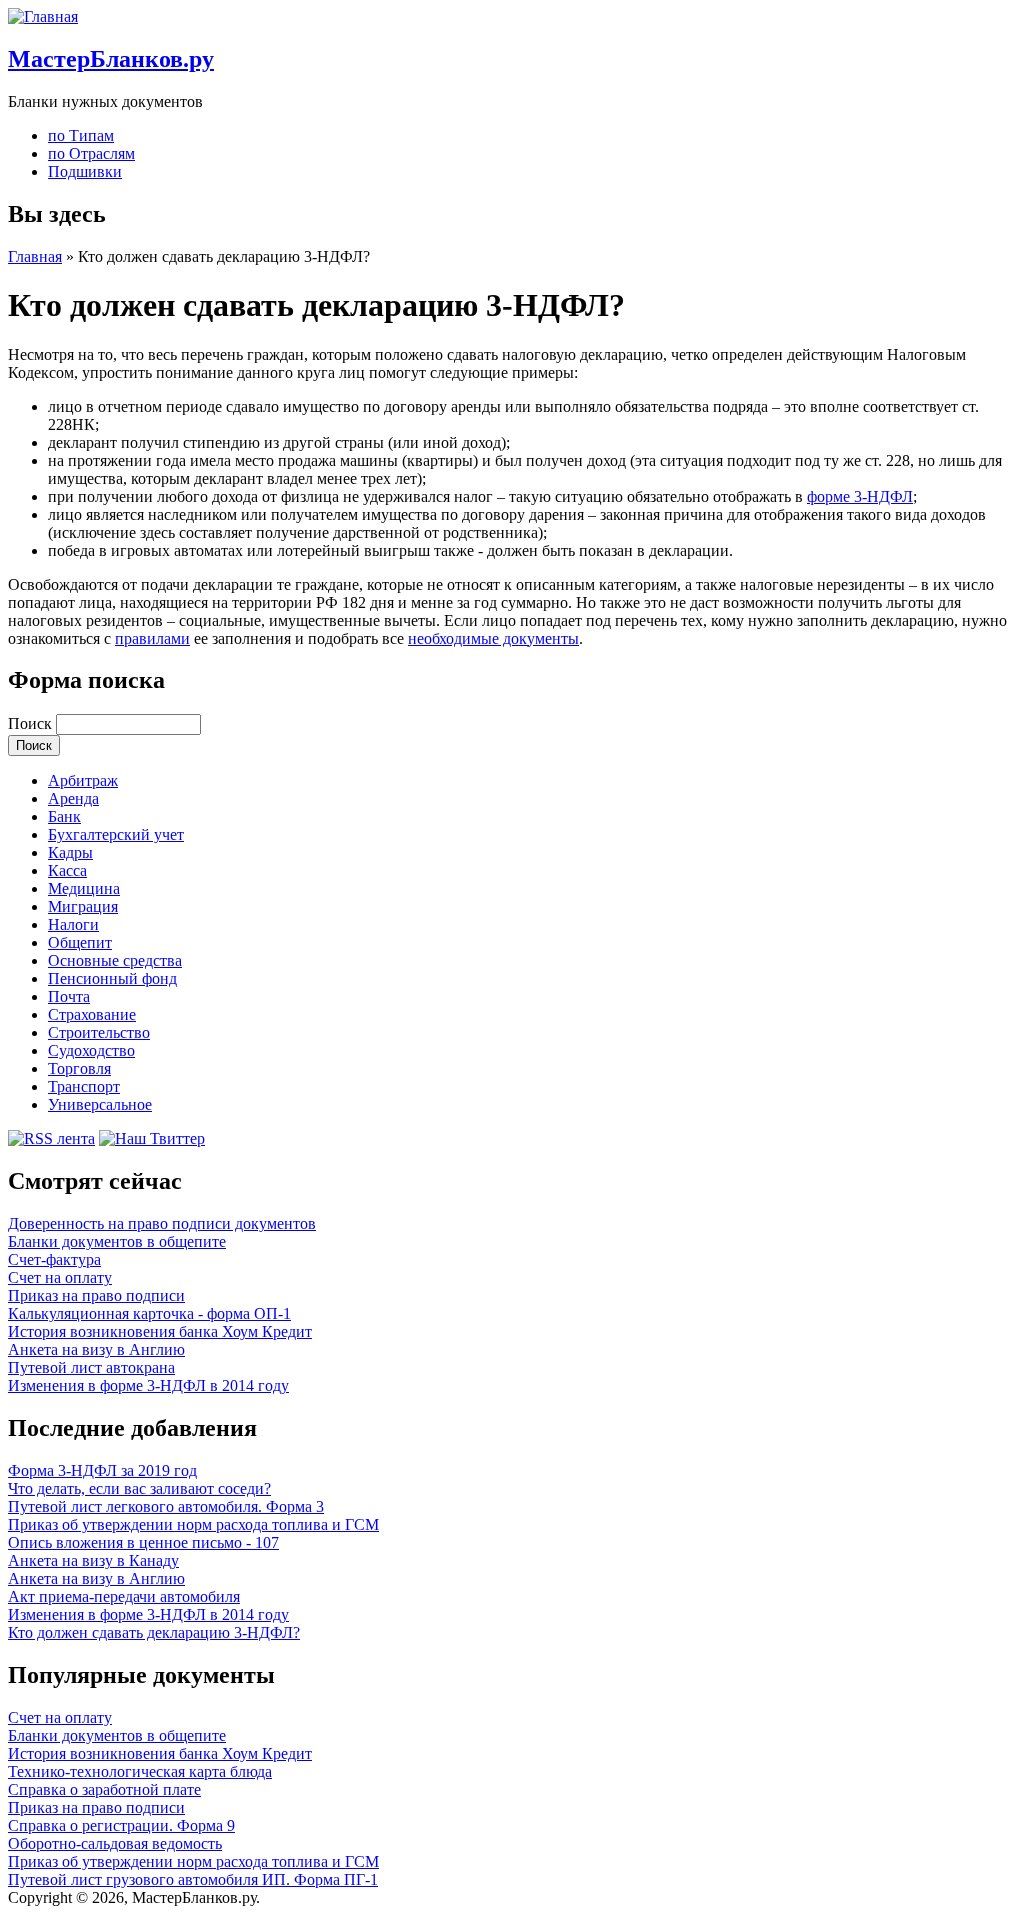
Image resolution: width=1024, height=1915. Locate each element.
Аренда (73, 798)
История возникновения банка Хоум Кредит (160, 1331)
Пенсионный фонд (112, 978)
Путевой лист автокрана (91, 1367)
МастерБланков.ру (111, 59)
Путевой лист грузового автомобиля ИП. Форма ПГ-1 (193, 1879)
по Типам (81, 135)
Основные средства (115, 960)
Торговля (79, 1068)
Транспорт (84, 1086)
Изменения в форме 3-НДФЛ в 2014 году (148, 1385)
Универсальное (100, 1104)
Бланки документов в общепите (117, 1241)
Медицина (84, 888)
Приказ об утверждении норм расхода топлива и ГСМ (193, 1524)
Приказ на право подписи (96, 1295)
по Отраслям (91, 153)
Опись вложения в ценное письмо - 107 (143, 1542)
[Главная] (43, 16)
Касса (67, 870)
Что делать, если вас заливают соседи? (139, 1488)
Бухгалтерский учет (116, 834)
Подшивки (85, 171)
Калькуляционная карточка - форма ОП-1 (149, 1313)
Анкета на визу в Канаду (93, 1560)
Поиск (32, 723)
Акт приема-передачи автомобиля (124, 1596)
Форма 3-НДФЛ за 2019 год (102, 1470)
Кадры (70, 852)
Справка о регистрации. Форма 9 (121, 1825)
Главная (35, 256)
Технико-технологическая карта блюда (140, 1771)
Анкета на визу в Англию (96, 1349)
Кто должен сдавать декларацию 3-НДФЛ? (154, 1632)
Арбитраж (83, 780)
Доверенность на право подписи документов (162, 1223)
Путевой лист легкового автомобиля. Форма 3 (166, 1506)
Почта (69, 996)
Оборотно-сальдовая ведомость (115, 1843)
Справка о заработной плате (104, 1789)
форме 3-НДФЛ (860, 496)
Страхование (92, 1014)
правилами (152, 638)
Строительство (99, 1032)
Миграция (83, 906)
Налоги (73, 924)
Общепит (80, 942)
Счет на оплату (60, 1277)
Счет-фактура (54, 1259)
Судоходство (91, 1050)
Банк (64, 816)
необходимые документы (493, 638)
